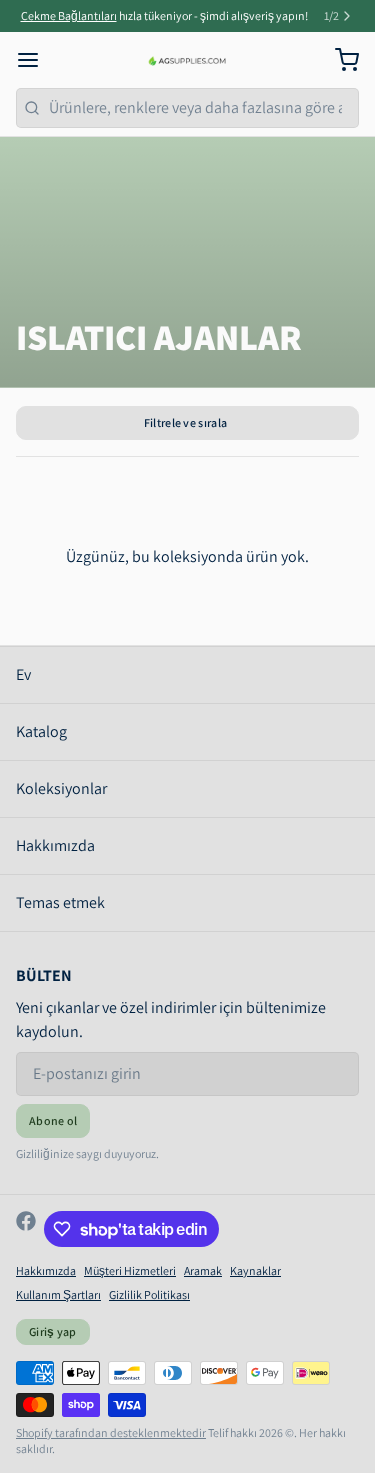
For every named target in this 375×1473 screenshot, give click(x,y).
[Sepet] (339, 60)
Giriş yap (53, 1331)
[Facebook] (26, 1229)
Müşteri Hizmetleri (130, 1270)
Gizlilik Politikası (149, 1294)
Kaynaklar (255, 1270)
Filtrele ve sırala (185, 422)
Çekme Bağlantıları (69, 15)
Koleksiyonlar (61, 788)
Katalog (41, 731)
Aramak (203, 1270)
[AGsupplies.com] (187, 60)
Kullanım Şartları (58, 1294)
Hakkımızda (55, 845)
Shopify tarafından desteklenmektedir (111, 1432)
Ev (23, 674)
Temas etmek (60, 902)
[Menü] (36, 60)
